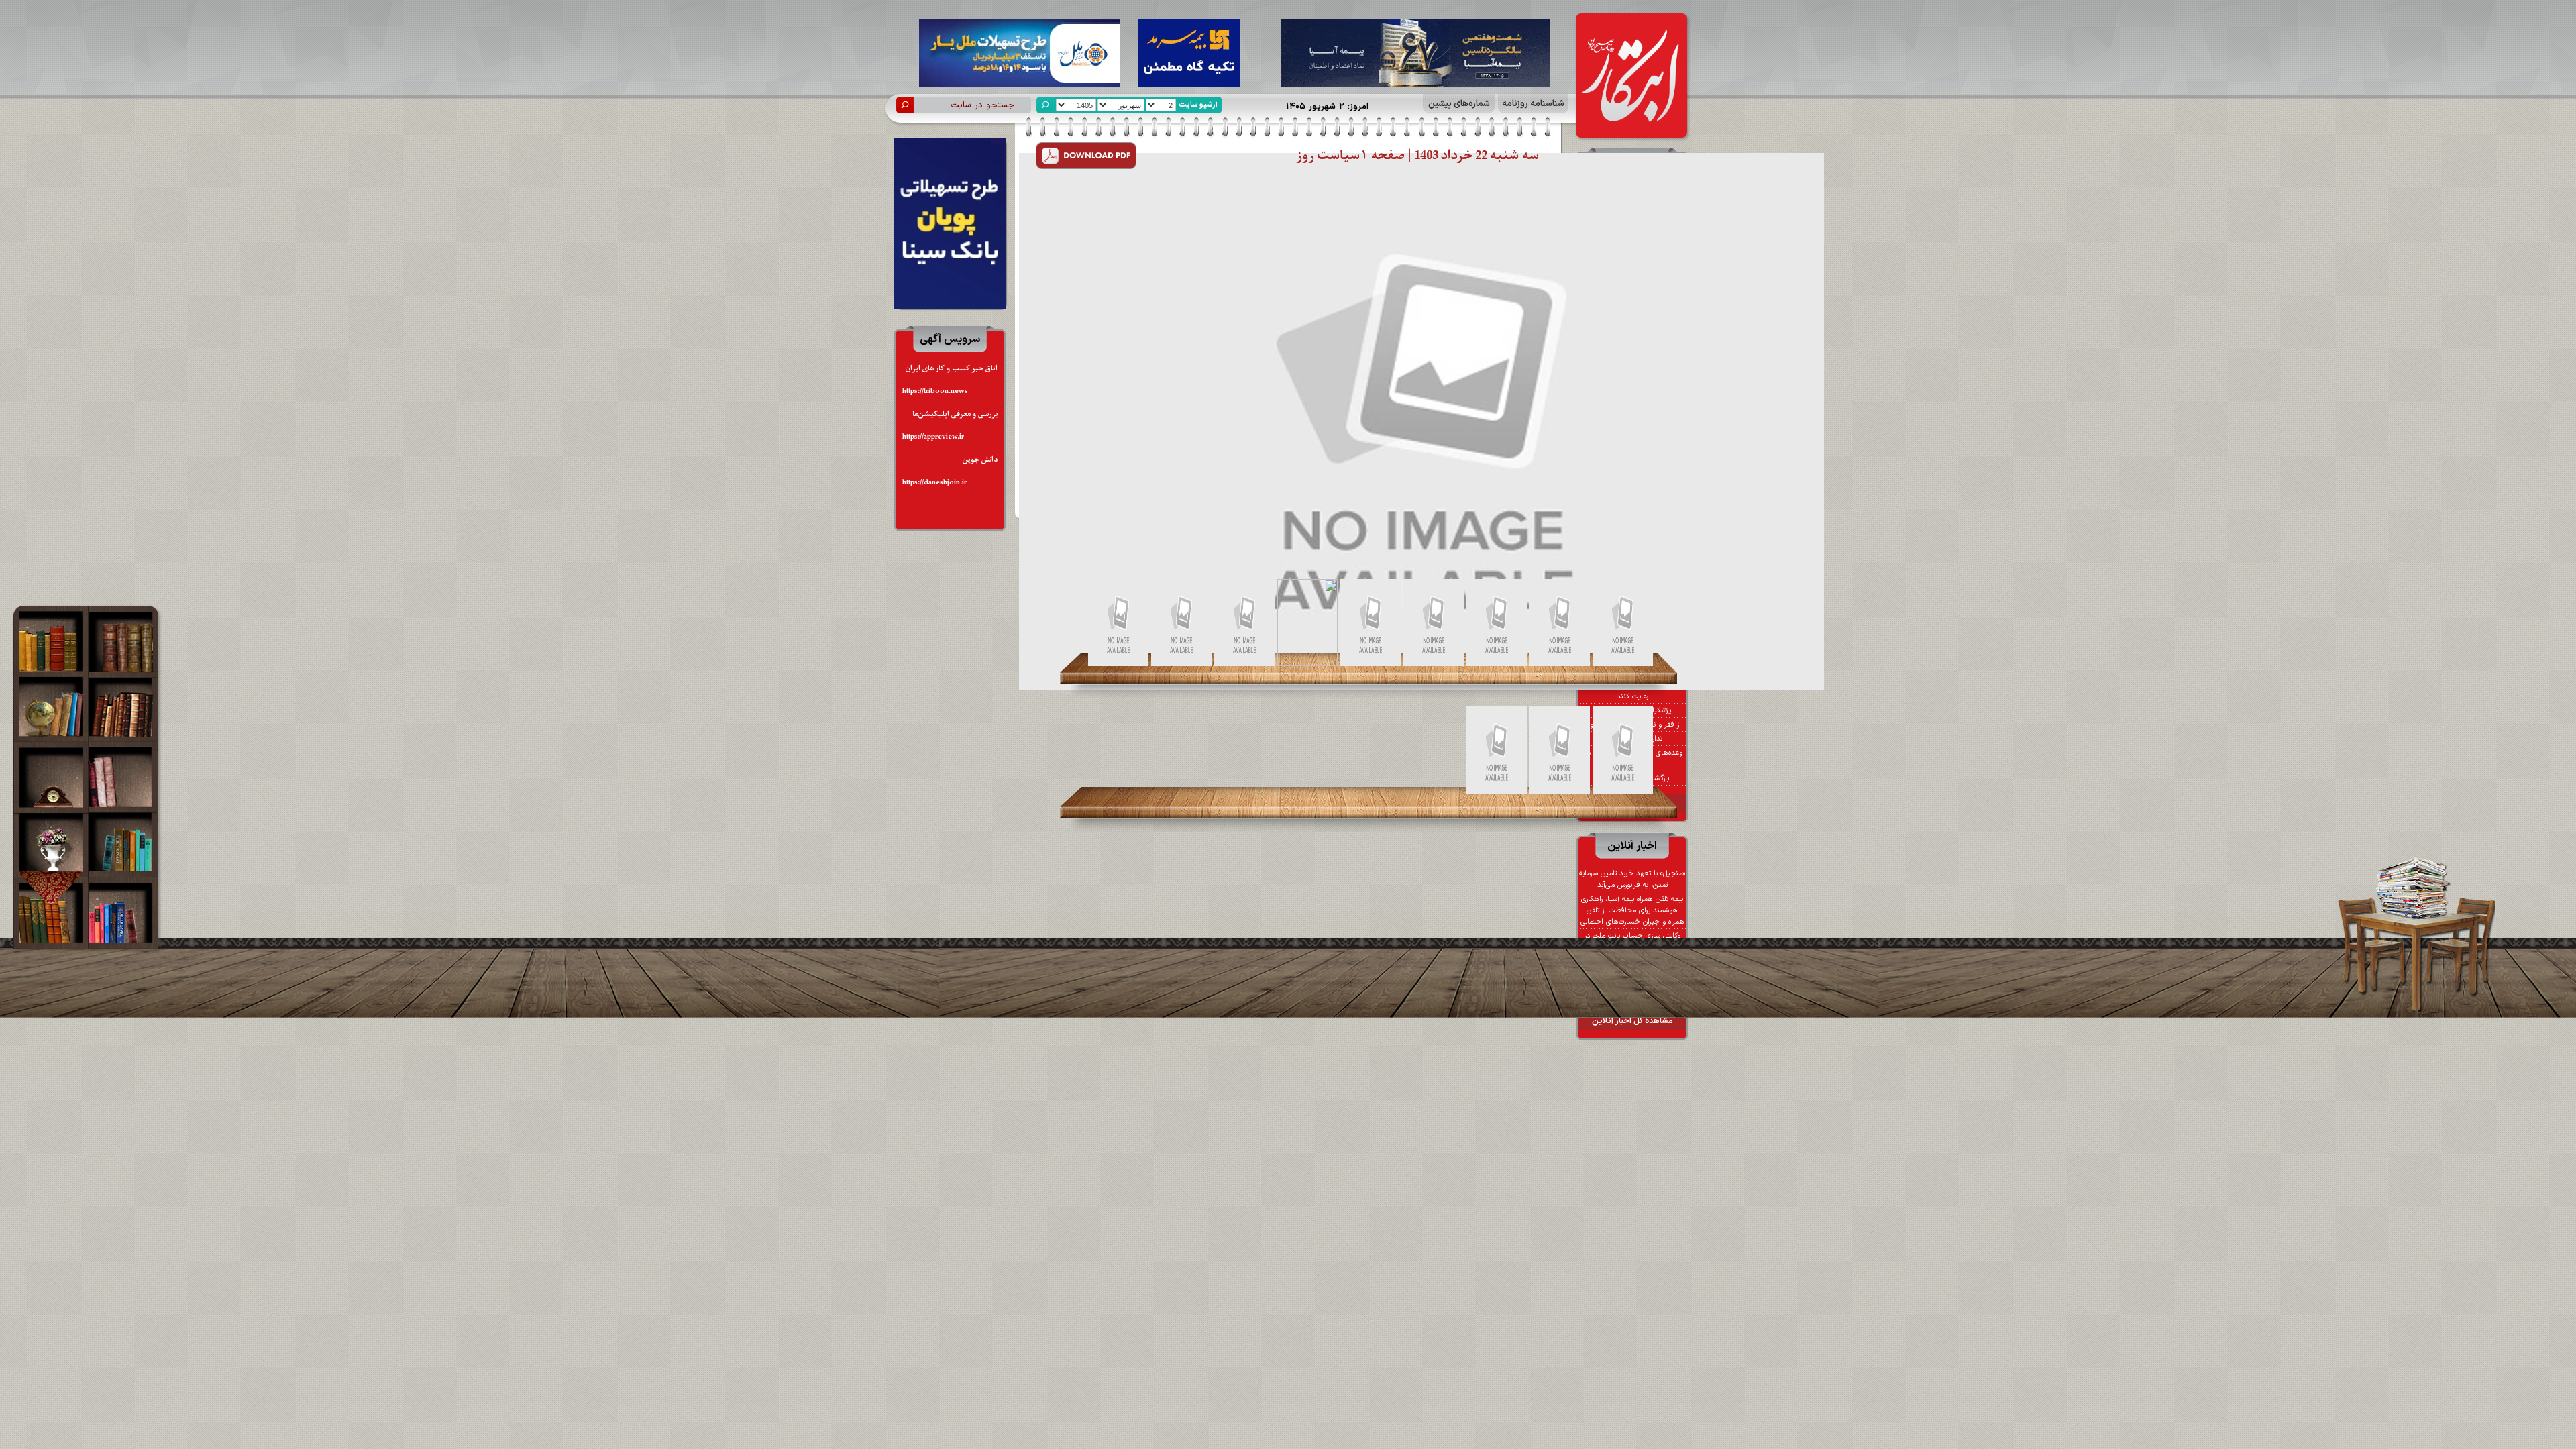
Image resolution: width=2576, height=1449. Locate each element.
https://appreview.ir (933, 437)
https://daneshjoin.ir (934, 483)
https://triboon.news (935, 391)
